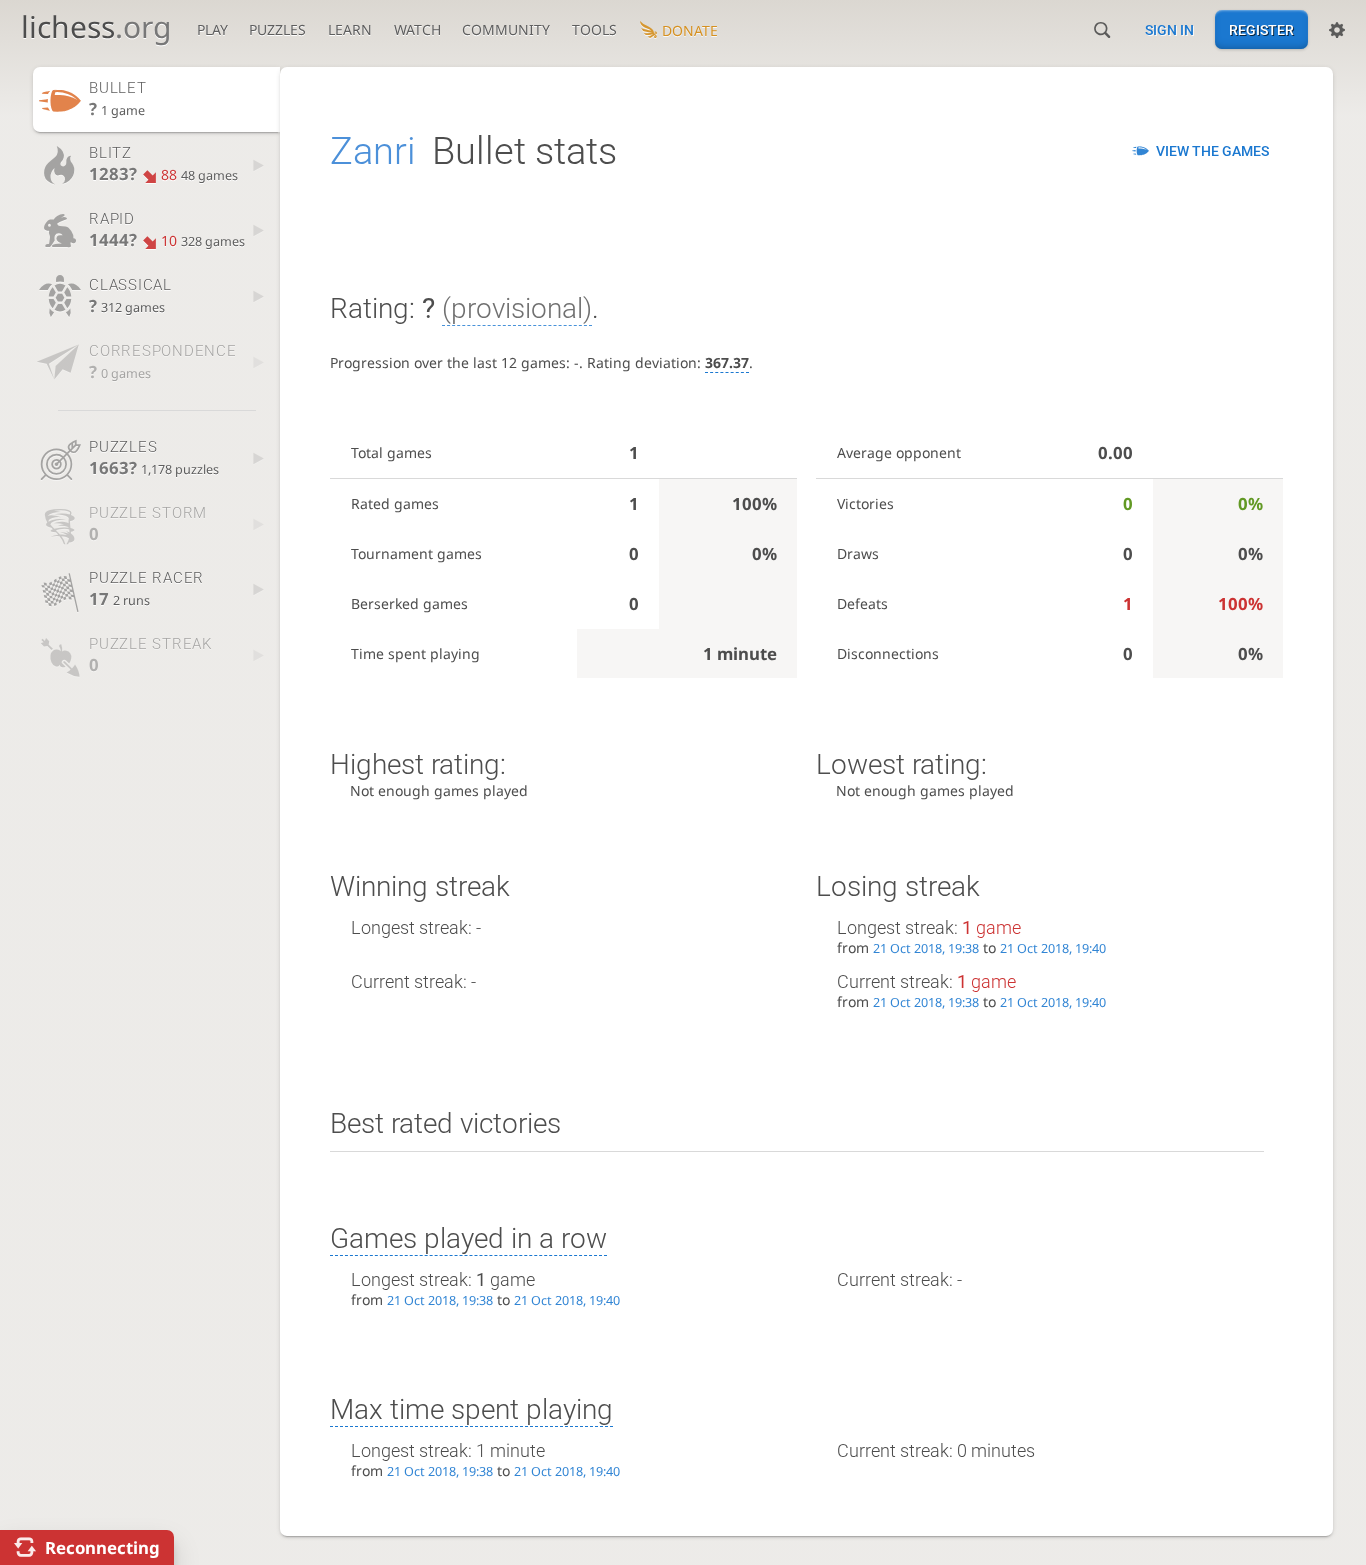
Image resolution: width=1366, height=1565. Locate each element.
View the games (1212, 151)
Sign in (1169, 30)
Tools (594, 29)
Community (506, 29)
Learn (350, 29)
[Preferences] (1337, 30)
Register (1261, 30)
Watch (417, 29)
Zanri (373, 151)
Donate (690, 30)
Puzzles (277, 29)
